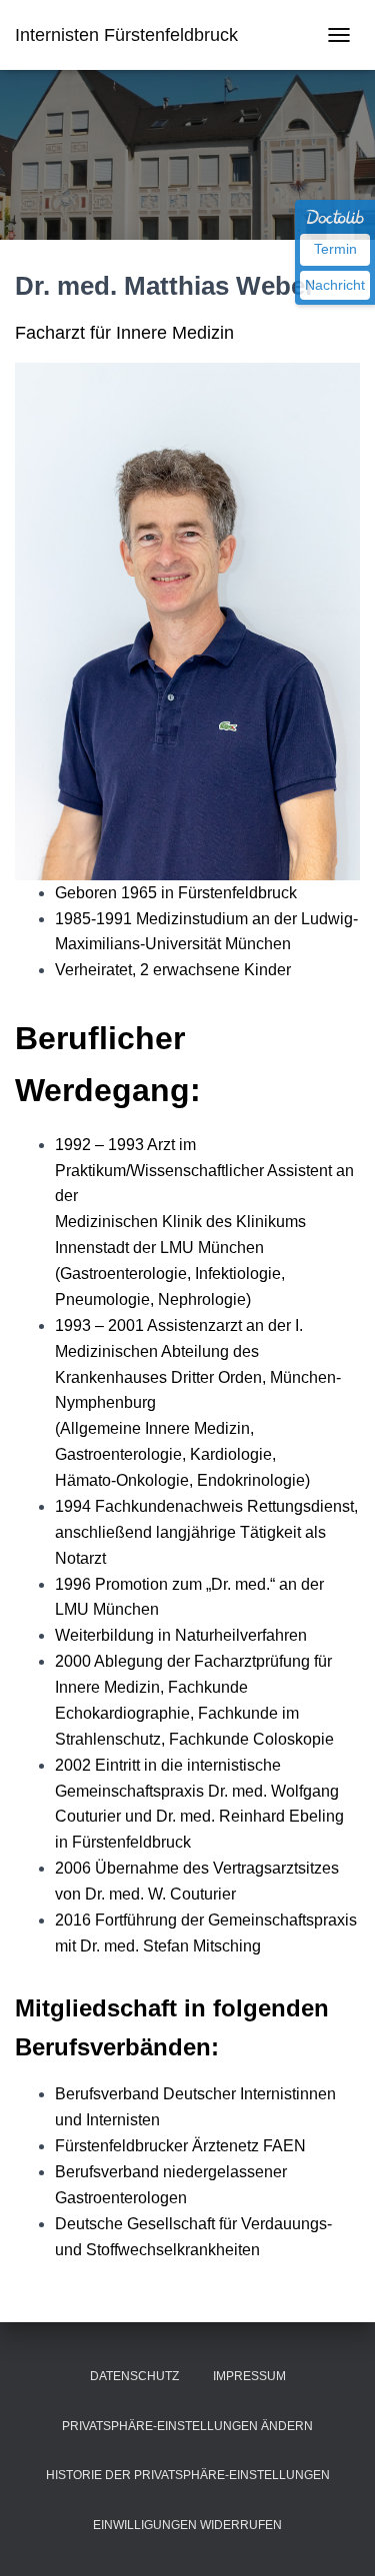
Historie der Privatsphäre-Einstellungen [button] (188, 2475)
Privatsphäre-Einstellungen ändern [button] (187, 2426)
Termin (335, 249)
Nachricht (335, 285)
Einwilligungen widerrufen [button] (187, 2525)
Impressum (249, 2376)
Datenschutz (134, 2376)
